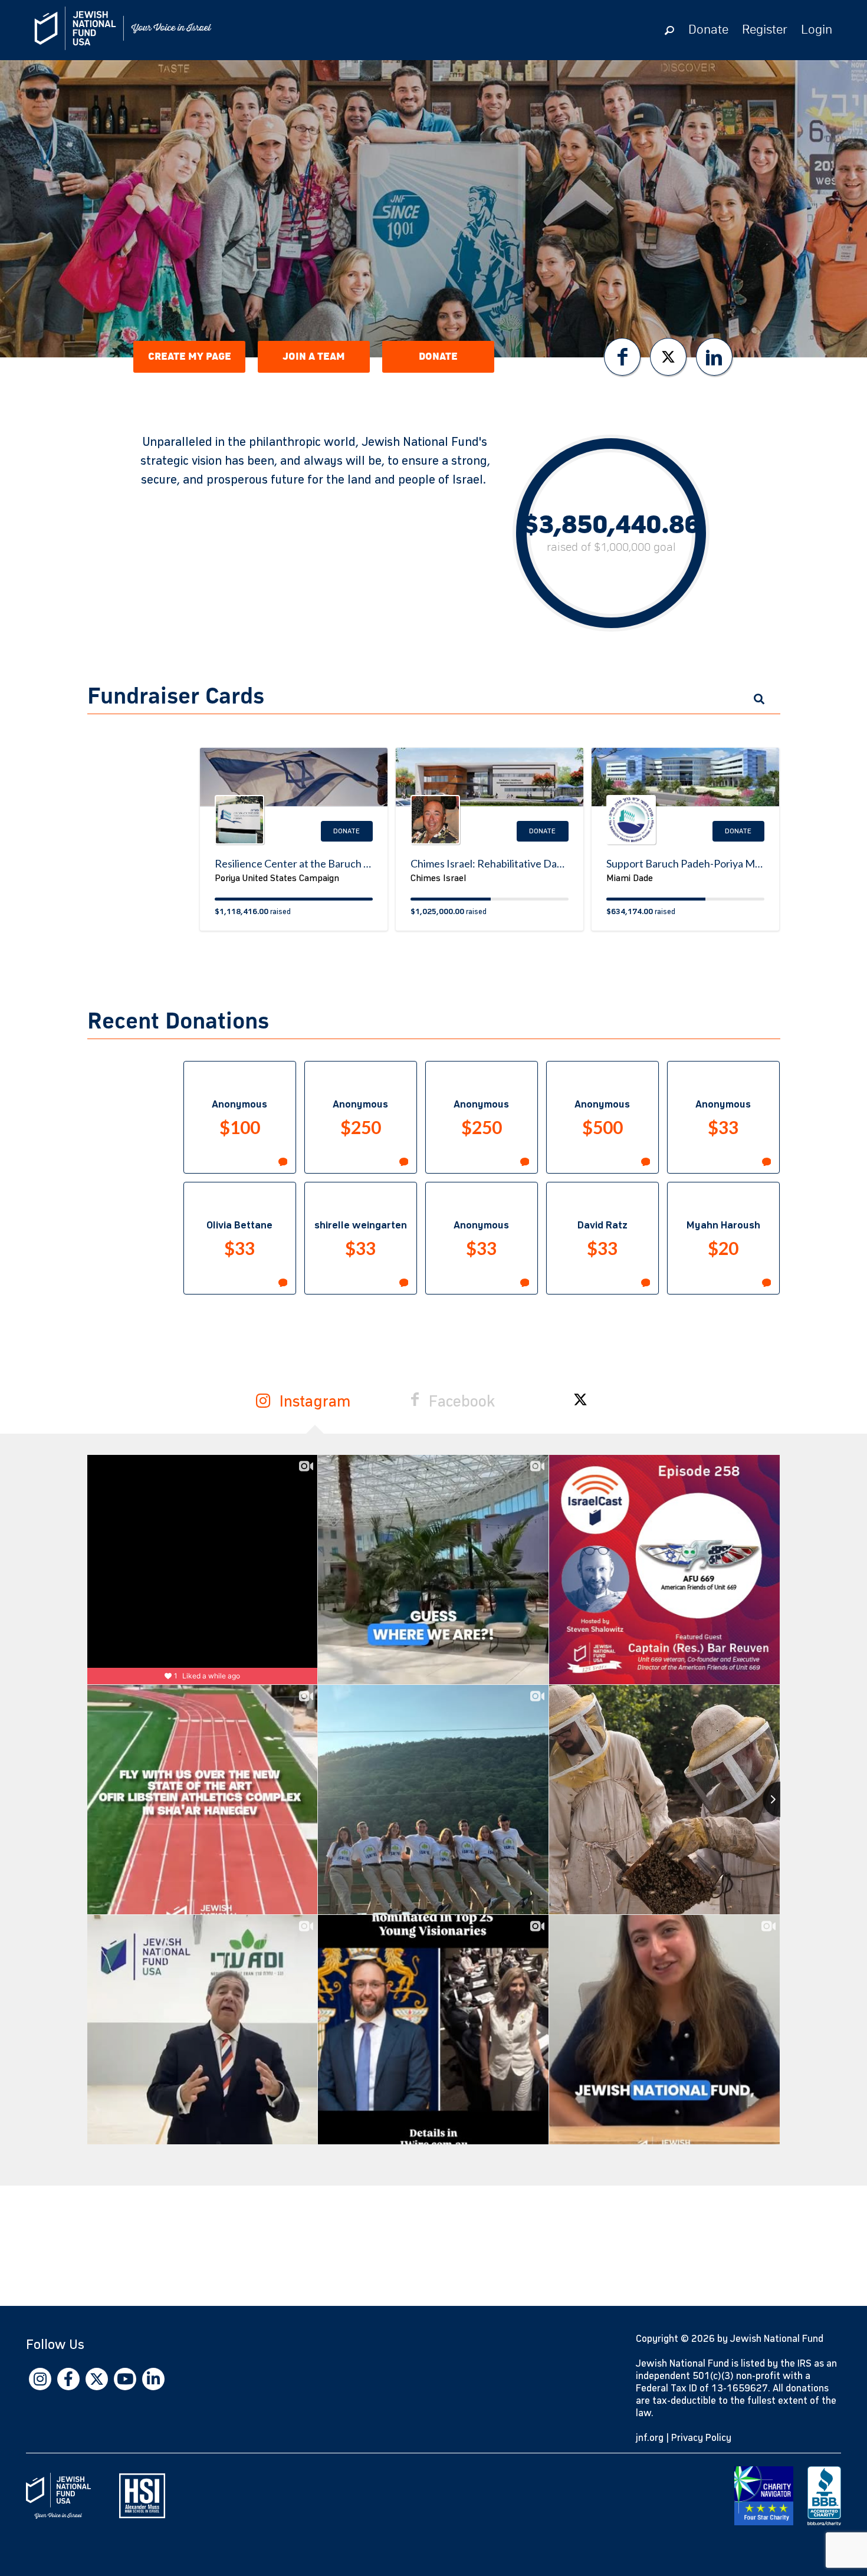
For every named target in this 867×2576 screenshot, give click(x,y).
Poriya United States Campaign (277, 878)
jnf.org (650, 2438)
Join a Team (314, 357)
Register (765, 30)
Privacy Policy (701, 2438)
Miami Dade (630, 878)
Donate (708, 30)
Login (817, 30)
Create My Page (190, 357)
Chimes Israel (438, 878)
